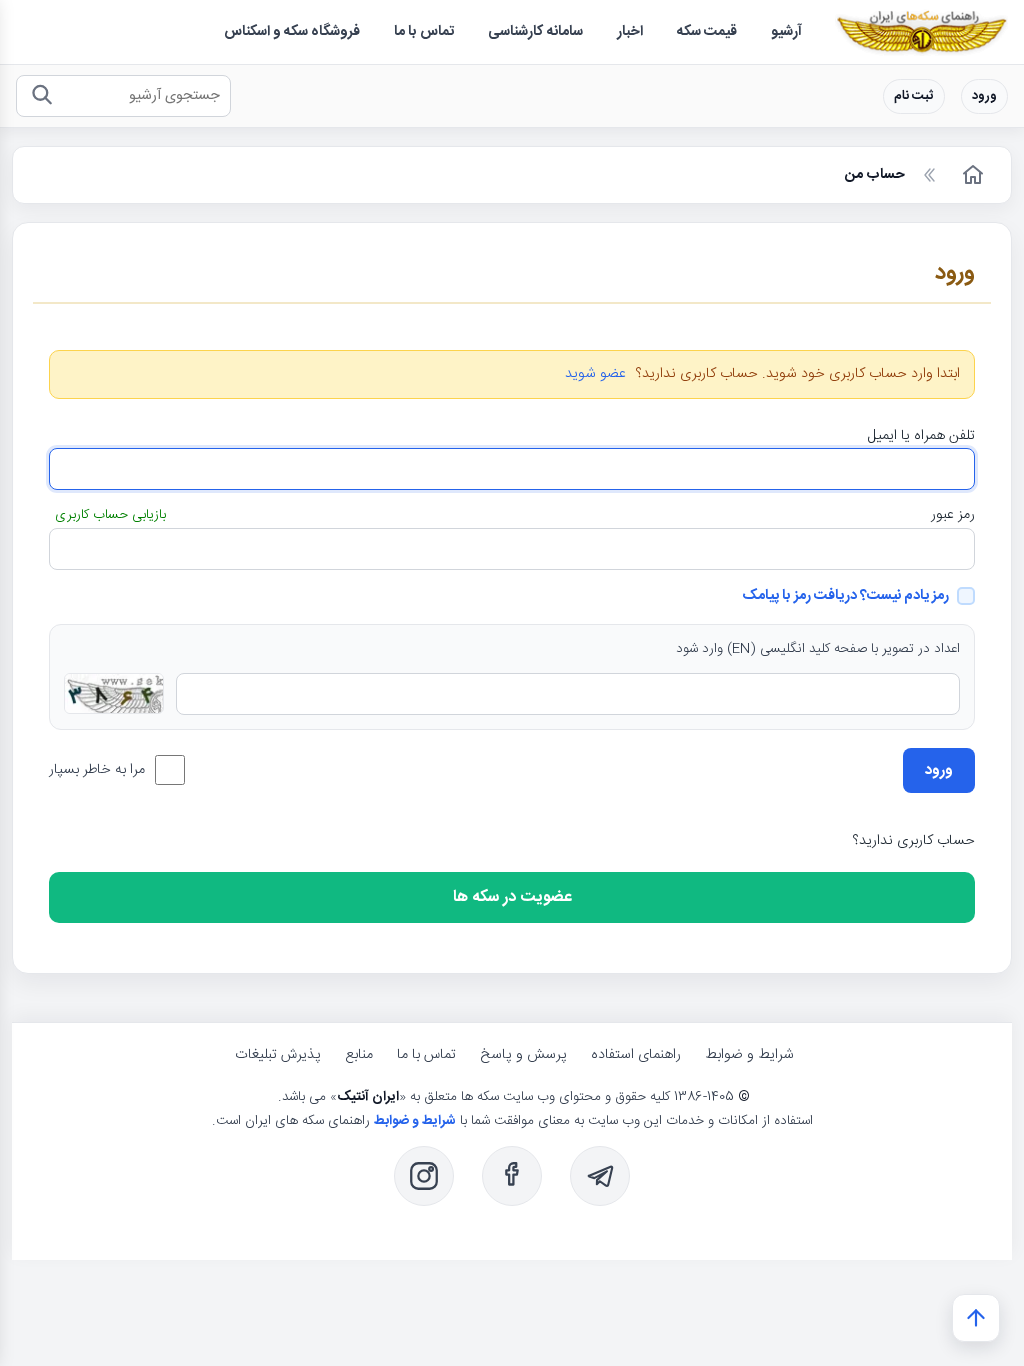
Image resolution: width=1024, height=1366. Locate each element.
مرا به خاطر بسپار (97, 770)
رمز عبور (953, 515)
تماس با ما (426, 1055)
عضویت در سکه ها (512, 897)
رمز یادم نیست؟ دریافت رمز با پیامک (845, 596)
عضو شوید (595, 374)
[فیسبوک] (512, 1176)
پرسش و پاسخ (523, 1055)
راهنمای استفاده (636, 1055)
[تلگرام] (600, 1176)
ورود (984, 96)
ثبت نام (914, 96)
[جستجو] (41, 96)
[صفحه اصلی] (971, 175)
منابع (359, 1055)
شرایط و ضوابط (749, 1055)
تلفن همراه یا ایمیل (921, 436)
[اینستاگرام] (424, 1176)
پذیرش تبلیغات (278, 1055)
